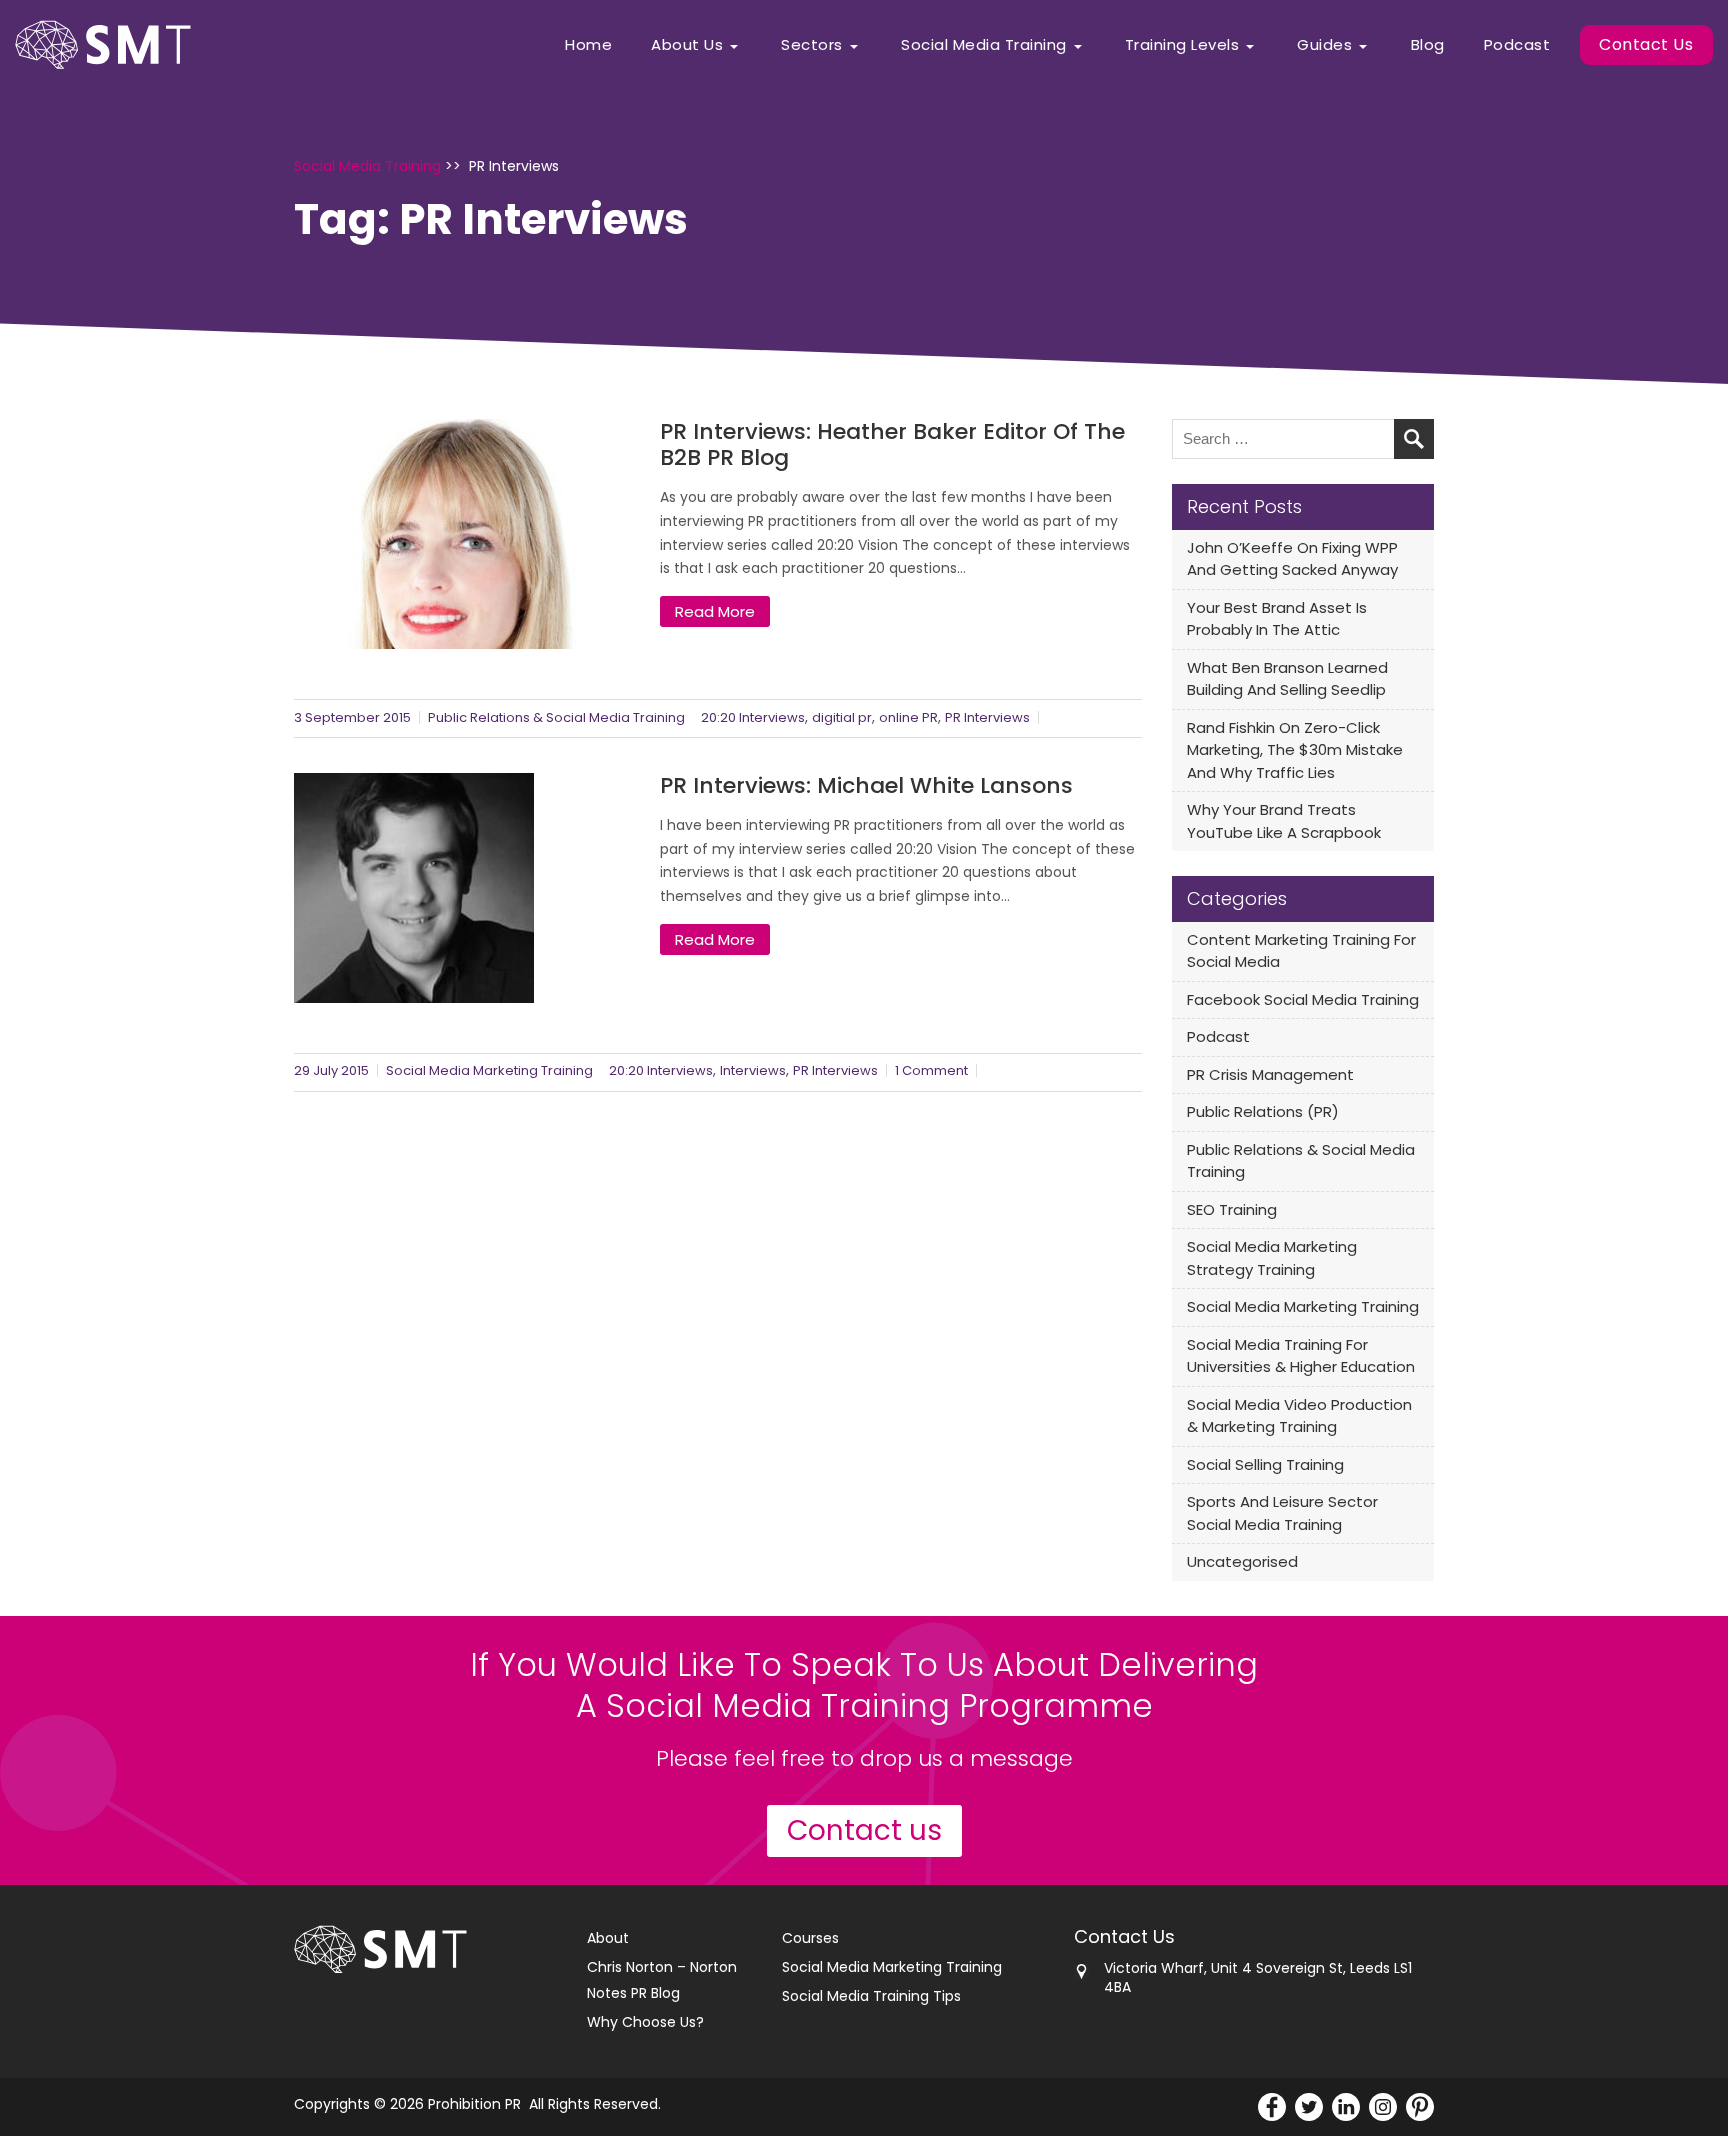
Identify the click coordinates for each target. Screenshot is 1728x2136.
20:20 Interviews (753, 717)
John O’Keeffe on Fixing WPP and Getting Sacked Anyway (1292, 559)
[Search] (1414, 439)
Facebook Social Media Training (1303, 999)
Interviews (753, 1070)
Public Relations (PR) (1263, 1111)
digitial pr (842, 717)
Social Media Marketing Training (489, 1070)
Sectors (812, 44)
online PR (908, 717)
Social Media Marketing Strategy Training (1272, 1258)
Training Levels (1182, 44)
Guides (1324, 44)
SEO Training (1232, 1209)
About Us (687, 44)
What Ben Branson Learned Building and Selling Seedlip (1287, 679)
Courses (810, 1938)
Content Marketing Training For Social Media (1301, 951)
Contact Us (1646, 44)
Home (588, 44)
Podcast (1517, 44)
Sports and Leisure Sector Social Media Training (1282, 1513)
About (608, 1938)
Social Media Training (984, 44)
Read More (715, 611)
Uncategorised (1242, 1561)
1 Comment (931, 1070)
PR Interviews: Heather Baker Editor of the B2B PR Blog (892, 445)
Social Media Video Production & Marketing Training (1299, 1416)
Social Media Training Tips (871, 1996)
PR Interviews (987, 717)
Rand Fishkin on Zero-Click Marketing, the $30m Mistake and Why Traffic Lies (1295, 750)
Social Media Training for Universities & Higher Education (1301, 1356)
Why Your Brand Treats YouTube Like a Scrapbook (1284, 821)
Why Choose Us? (645, 2022)
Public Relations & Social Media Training (556, 717)
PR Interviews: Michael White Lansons (866, 786)
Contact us (864, 1830)
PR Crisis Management (1270, 1074)
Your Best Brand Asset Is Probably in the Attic (1277, 619)
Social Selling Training (1265, 1464)
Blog (1428, 44)
